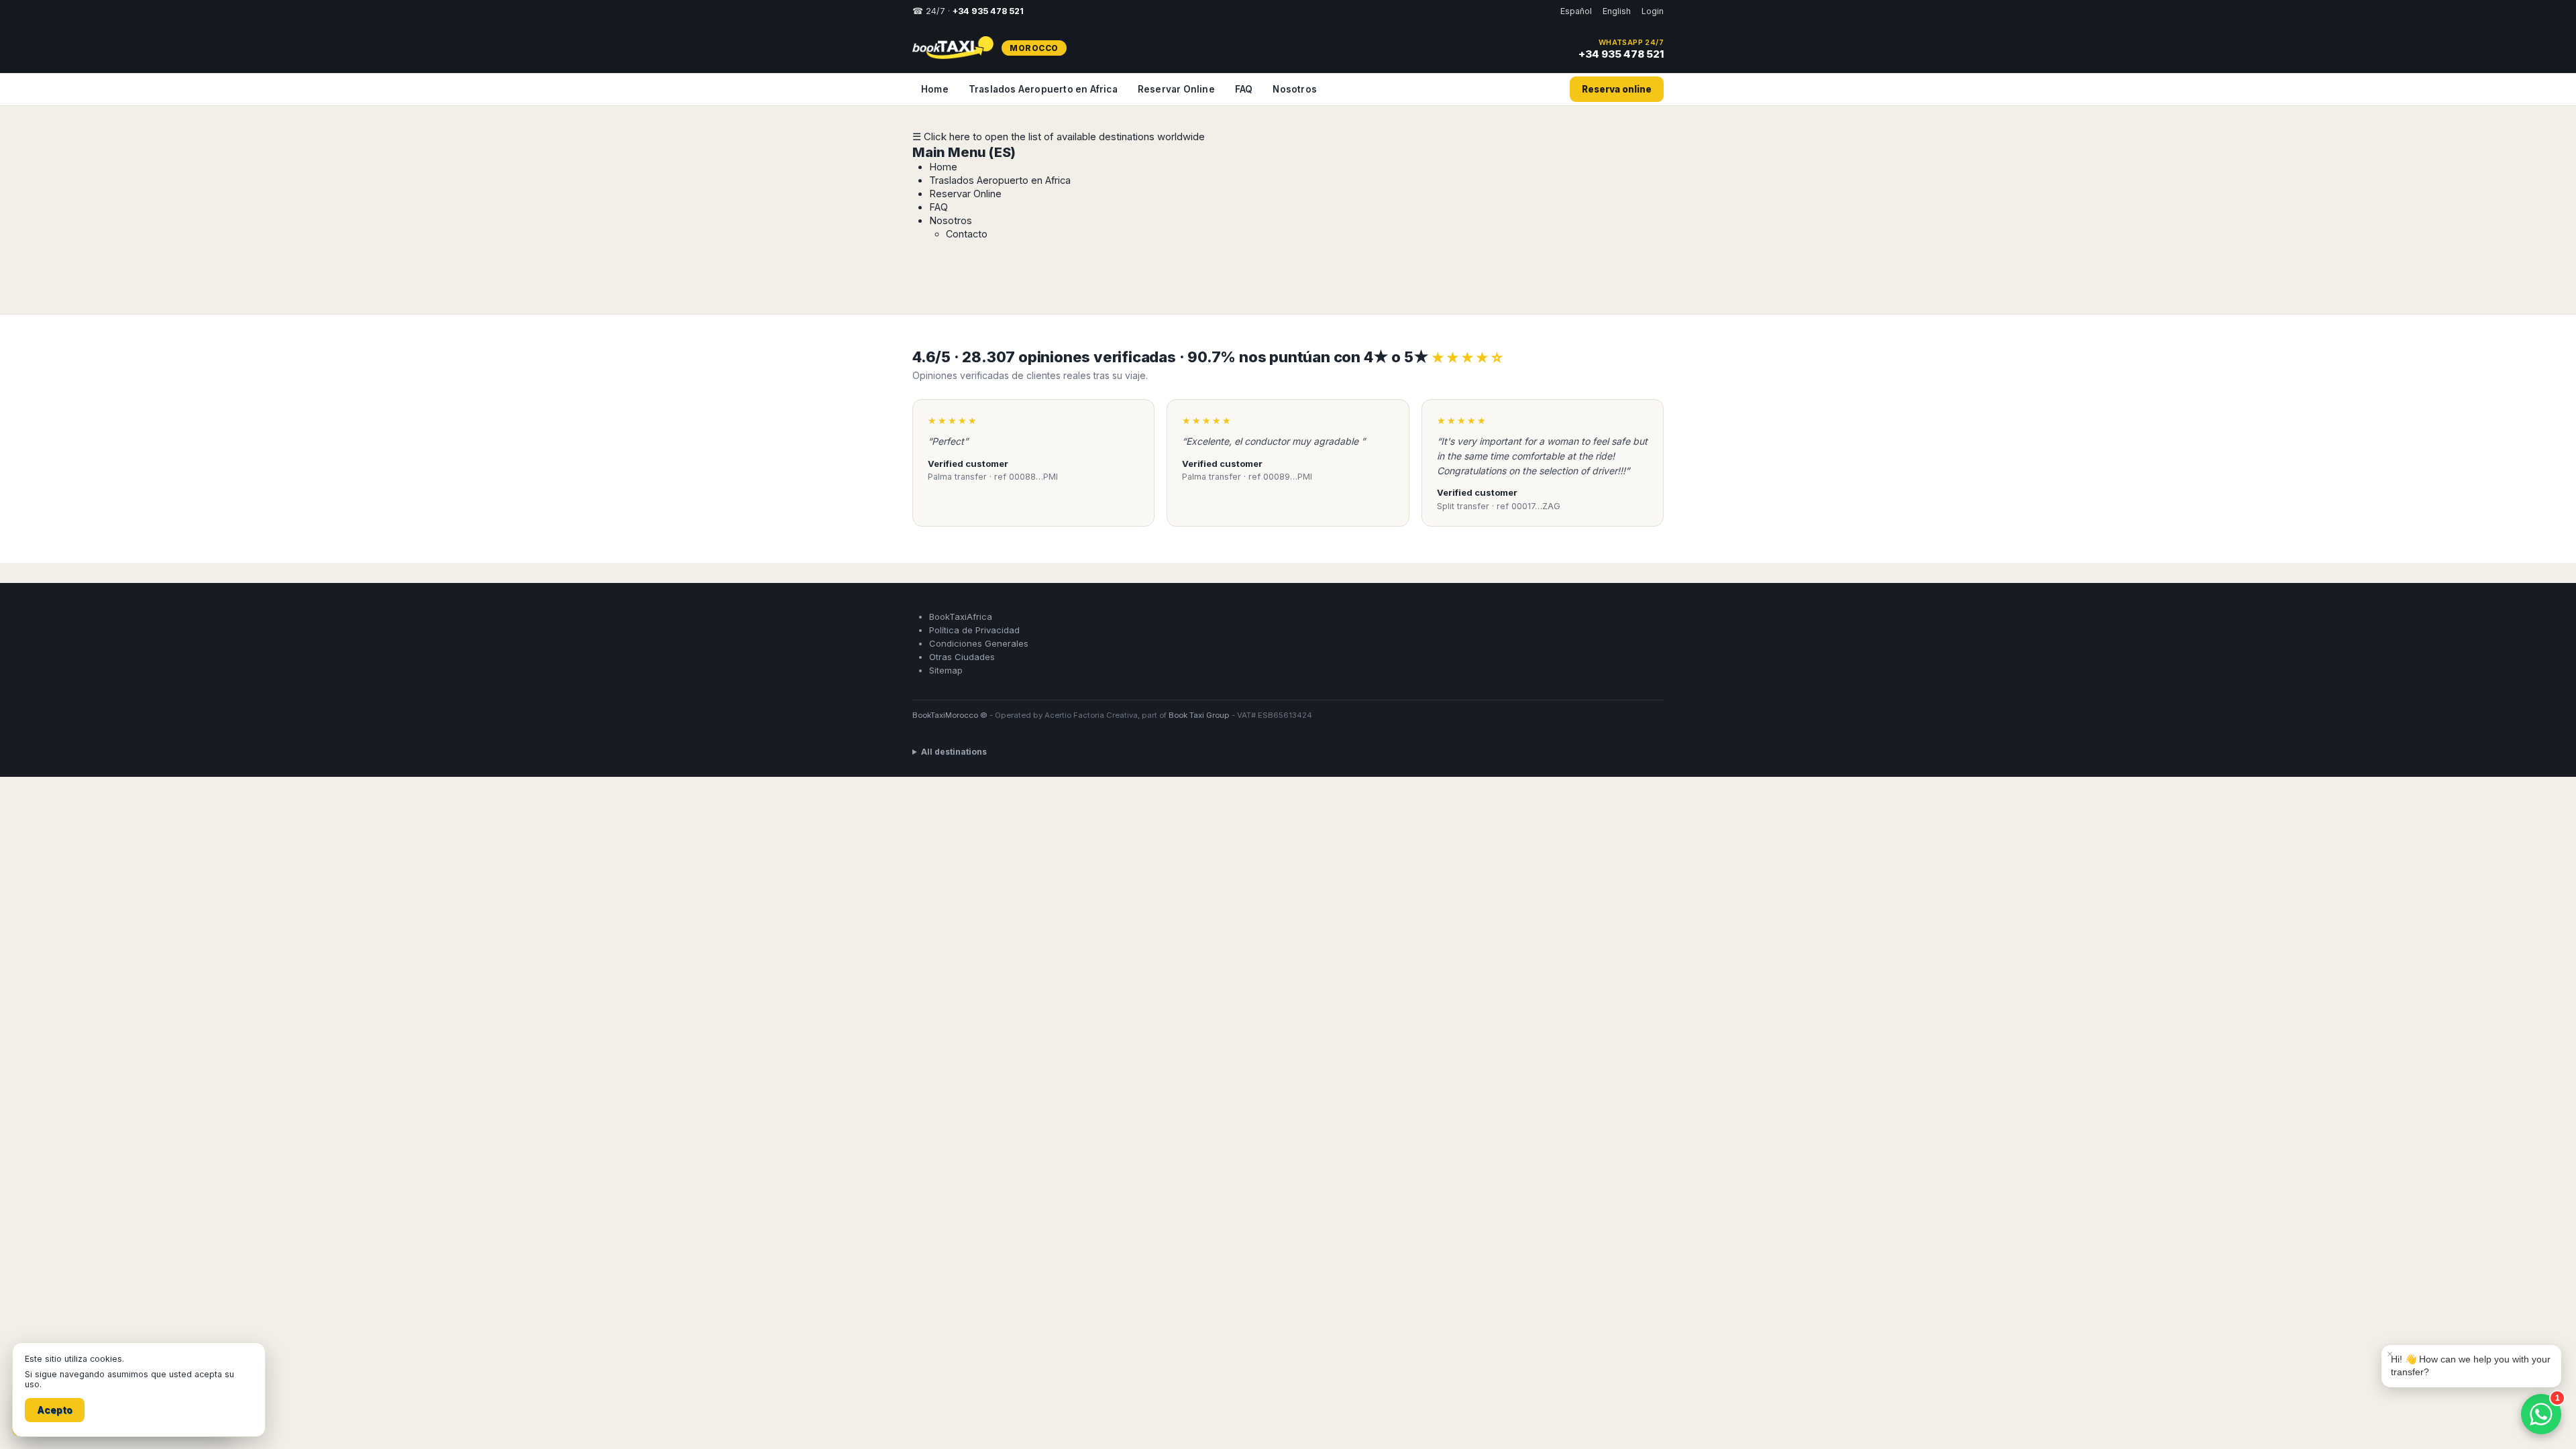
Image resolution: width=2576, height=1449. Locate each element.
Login (1653, 11)
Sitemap (946, 655)
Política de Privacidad (974, 615)
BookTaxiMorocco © (950, 700)
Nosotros (1295, 89)
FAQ (1244, 89)
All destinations (954, 737)
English (1617, 11)
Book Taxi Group (1199, 700)
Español (1576, 11)
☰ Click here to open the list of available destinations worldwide (1059, 137)
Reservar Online (1176, 89)
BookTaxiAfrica (961, 602)
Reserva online (1617, 89)
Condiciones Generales (979, 629)
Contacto (967, 234)
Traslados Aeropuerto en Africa (1043, 89)
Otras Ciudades (962, 642)
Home (935, 89)
